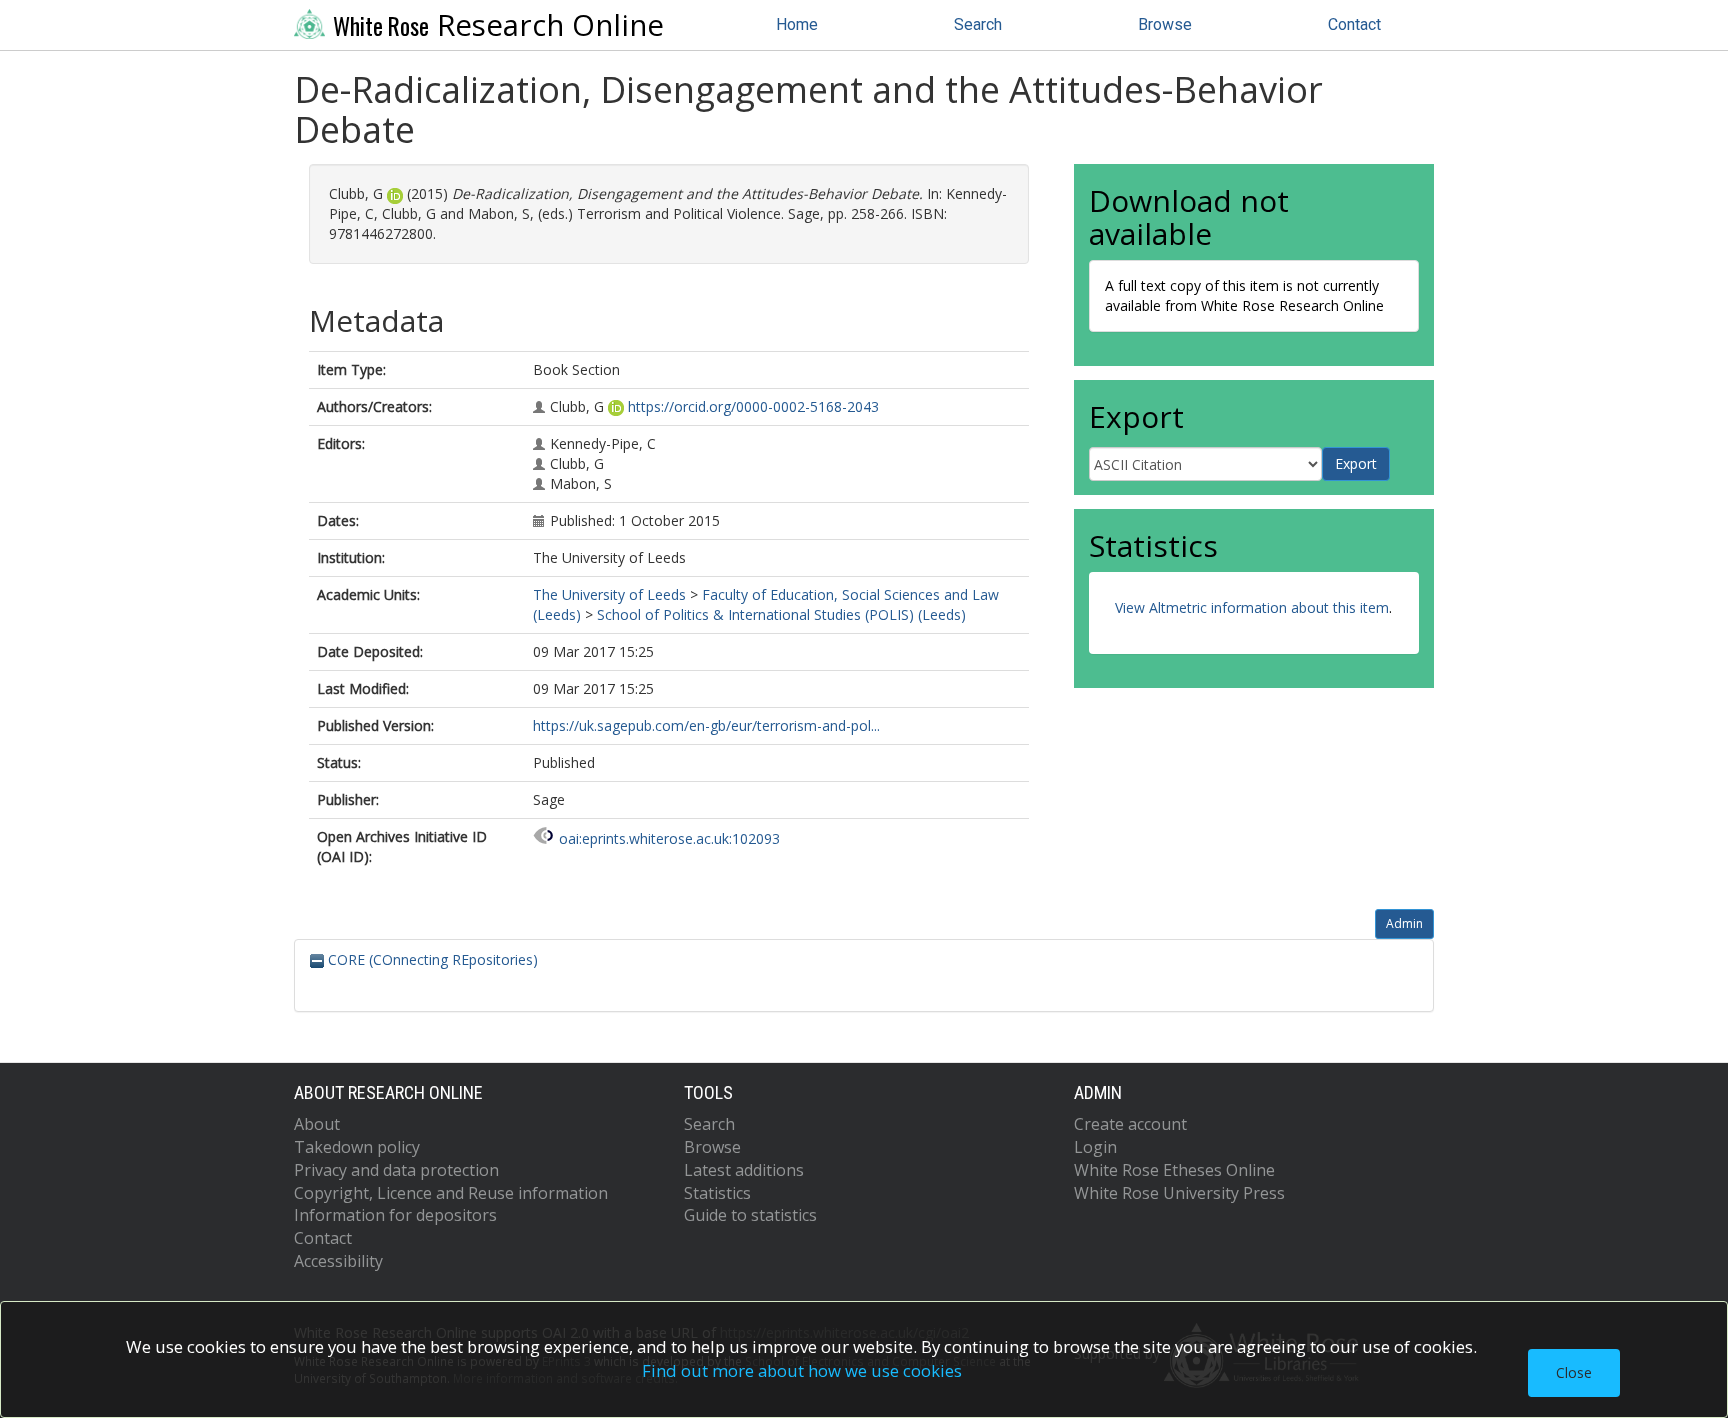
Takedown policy (357, 1147)
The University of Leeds (609, 594)
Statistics (717, 1193)
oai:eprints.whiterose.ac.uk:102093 (669, 838)
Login (1095, 1147)
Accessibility (338, 1261)
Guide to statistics (750, 1215)
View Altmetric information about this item (1252, 607)
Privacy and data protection (396, 1170)
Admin (1404, 923)
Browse (1165, 24)
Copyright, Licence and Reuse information (451, 1193)
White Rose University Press (1179, 1193)
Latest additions (744, 1170)
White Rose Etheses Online (1174, 1170)
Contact (1354, 24)
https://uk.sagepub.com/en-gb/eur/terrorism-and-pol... (706, 725)
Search (978, 24)
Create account (1130, 1124)
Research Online (498, 25)
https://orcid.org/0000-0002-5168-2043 (753, 406)
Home (797, 24)
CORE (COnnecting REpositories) (431, 959)
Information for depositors (395, 1215)
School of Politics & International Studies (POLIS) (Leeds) (781, 614)
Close (1574, 1372)
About (317, 1124)
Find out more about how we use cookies (802, 1370)
